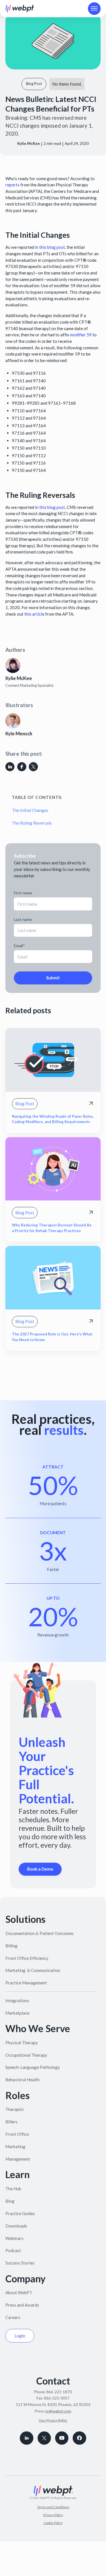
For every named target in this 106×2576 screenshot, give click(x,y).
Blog (10, 2201)
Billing (11, 1946)
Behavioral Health (22, 2080)
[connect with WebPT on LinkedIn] (26, 2438)
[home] (20, 8)
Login (20, 2336)
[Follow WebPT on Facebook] (79, 2438)
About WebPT (19, 2292)
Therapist (15, 2109)
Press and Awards (22, 2305)
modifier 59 (81, 335)
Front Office (17, 2134)
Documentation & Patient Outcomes (40, 1933)
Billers (11, 2122)
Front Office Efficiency (27, 1958)
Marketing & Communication (33, 1970)
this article (34, 614)
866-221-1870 (59, 2392)
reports (12, 185)
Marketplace (17, 2013)
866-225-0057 (57, 2398)
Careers (13, 2317)
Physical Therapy (22, 2043)
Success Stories (20, 2263)
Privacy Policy (53, 2515)
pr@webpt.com (58, 2411)
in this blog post (50, 247)
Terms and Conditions (53, 2507)
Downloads (16, 2226)
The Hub (13, 2189)
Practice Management (26, 1983)
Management (18, 2159)
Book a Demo (40, 1869)
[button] (94, 9)
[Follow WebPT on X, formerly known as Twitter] (44, 2438)
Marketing (15, 2146)
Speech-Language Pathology (33, 2067)
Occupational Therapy (26, 2055)
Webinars (14, 2238)
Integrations (17, 2000)
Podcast (13, 2250)
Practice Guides (20, 2213)
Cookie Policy (53, 2523)
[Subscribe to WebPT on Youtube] (62, 2438)
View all (20, 1381)
